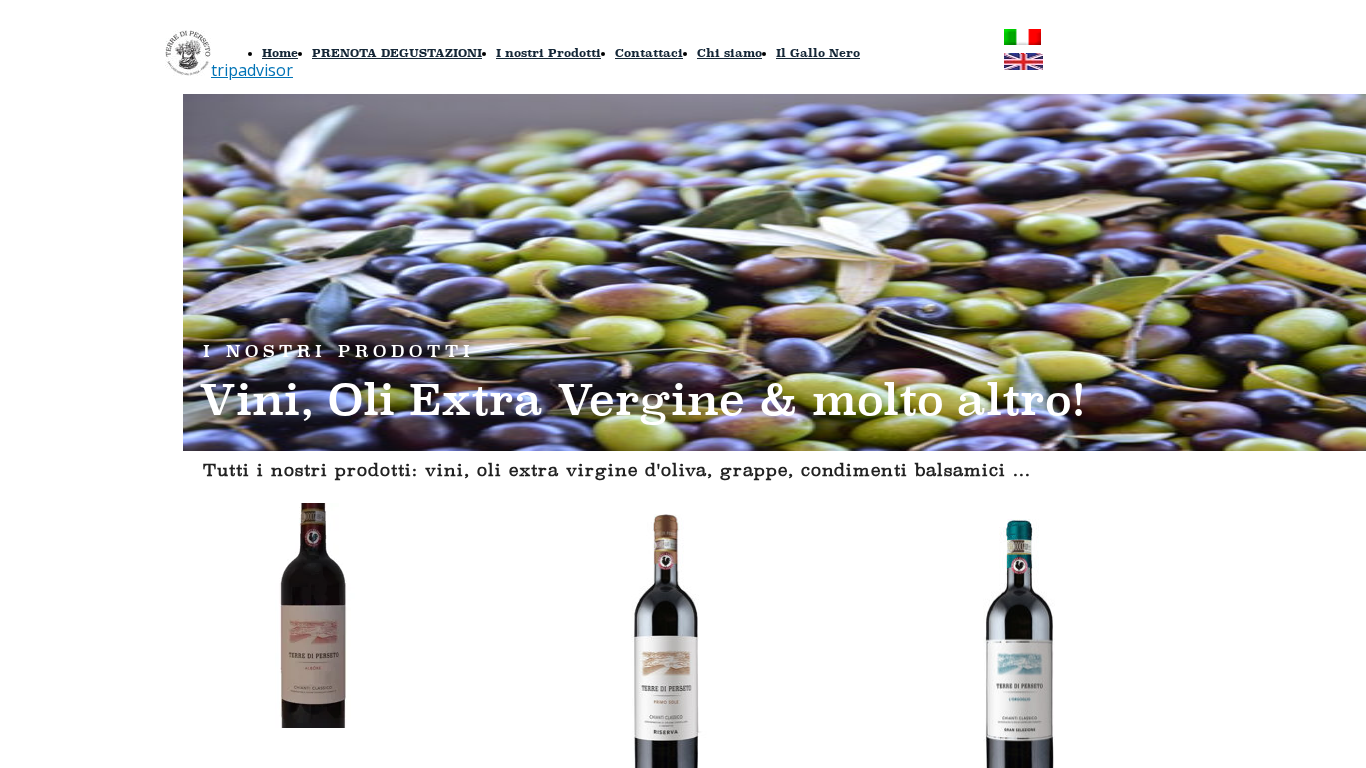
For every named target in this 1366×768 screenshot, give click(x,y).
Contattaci (649, 52)
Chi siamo (729, 52)
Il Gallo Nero (818, 52)
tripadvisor (252, 70)
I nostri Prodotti (548, 52)
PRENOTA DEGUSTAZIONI (397, 52)
